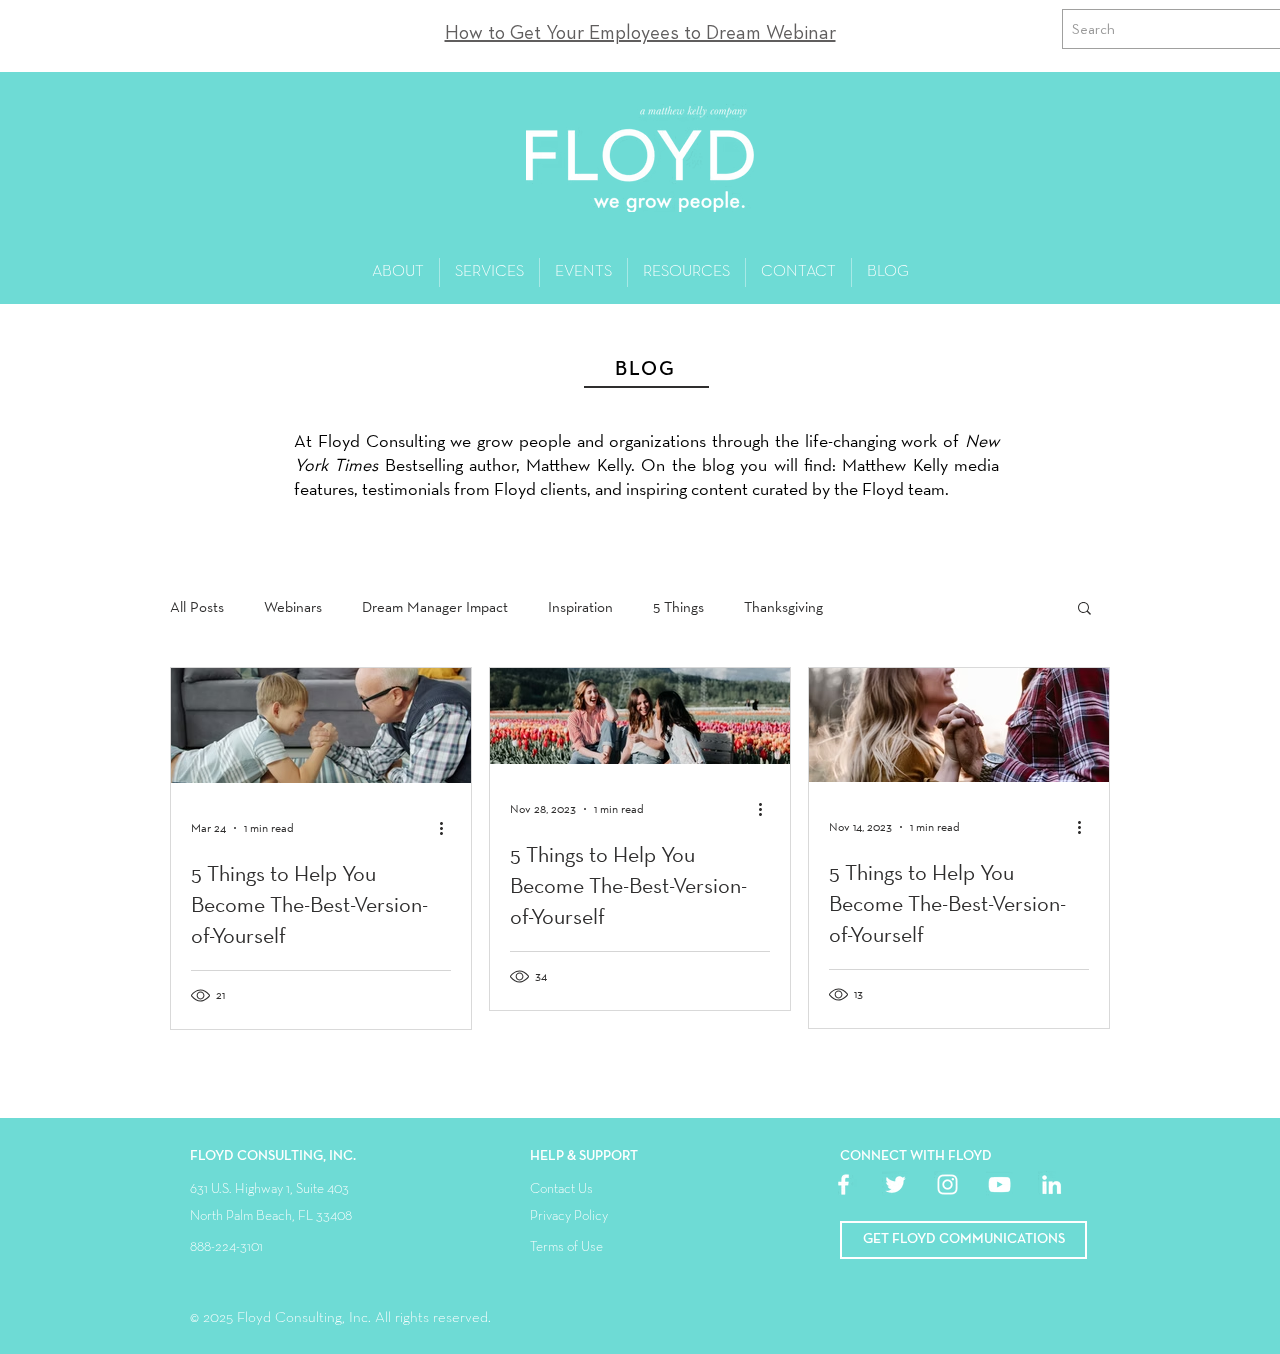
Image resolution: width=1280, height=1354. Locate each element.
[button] (1084, 609)
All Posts (197, 607)
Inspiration (580, 607)
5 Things (678, 607)
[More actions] (448, 828)
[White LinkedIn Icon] (1051, 1184)
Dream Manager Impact (435, 607)
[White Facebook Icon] (843, 1184)
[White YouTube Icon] (999, 1184)
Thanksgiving (783, 607)
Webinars (293, 607)
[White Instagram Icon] (947, 1184)
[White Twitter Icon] (895, 1184)
